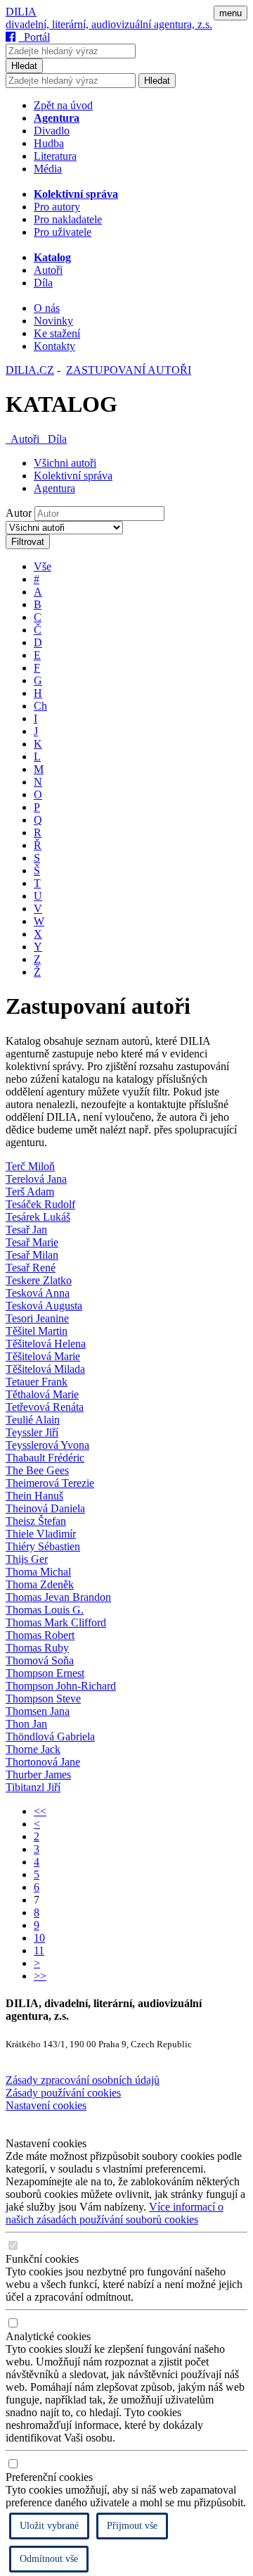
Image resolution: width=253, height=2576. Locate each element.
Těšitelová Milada (45, 1369)
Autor (19, 513)
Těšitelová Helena (46, 1344)
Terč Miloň (30, 1166)
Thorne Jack (33, 1749)
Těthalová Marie (42, 1394)
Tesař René (31, 1268)
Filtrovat (28, 542)
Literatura (55, 156)
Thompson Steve (43, 1698)
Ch (40, 706)
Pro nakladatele (68, 219)
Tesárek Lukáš (38, 1217)
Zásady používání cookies (63, 2093)
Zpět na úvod (63, 105)
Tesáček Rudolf (40, 1204)
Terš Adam (30, 1192)
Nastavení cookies (46, 2105)
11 (39, 1950)
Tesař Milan (32, 1255)
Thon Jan (26, 1724)
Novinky (53, 321)
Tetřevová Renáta (45, 1407)
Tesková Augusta (44, 1306)
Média (48, 169)
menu (231, 13)
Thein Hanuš (34, 1496)
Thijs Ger (27, 1559)
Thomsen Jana (38, 1711)
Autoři (48, 270)
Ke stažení (57, 333)
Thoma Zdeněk (40, 1584)
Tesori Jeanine (37, 1318)
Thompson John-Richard (61, 1686)
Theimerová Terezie (50, 1483)
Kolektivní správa (73, 476)
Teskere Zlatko (39, 1280)
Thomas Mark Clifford (56, 1622)
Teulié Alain (33, 1420)
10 (39, 1938)
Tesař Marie (32, 1242)
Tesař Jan (26, 1230)
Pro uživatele (63, 232)
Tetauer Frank (37, 1382)
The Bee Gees (37, 1470)
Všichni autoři (65, 463)
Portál (34, 37)
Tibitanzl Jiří (33, 1787)
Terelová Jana (36, 1179)
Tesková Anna (38, 1293)
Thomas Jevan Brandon (58, 1597)
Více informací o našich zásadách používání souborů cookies (115, 2213)
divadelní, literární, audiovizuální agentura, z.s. (109, 24)
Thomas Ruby (37, 1648)
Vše (43, 566)
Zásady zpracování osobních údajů (83, 2080)
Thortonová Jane (43, 1762)
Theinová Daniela (45, 1508)
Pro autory (57, 207)
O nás (47, 308)
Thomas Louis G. (45, 1610)
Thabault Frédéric (45, 1458)
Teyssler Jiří (32, 1432)
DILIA (21, 12)
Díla (43, 283)
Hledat (24, 66)
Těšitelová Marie (43, 1356)
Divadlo (52, 131)
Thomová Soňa (40, 1660)
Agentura (54, 488)
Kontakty (54, 346)
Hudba (49, 143)
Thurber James (38, 1774)
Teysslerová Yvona (47, 1445)
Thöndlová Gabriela (50, 1736)
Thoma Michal (38, 1572)
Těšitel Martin (37, 1331)
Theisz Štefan (36, 1521)
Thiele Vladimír (41, 1534)
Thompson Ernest (45, 1673)
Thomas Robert (40, 1635)
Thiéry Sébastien (43, 1546)
